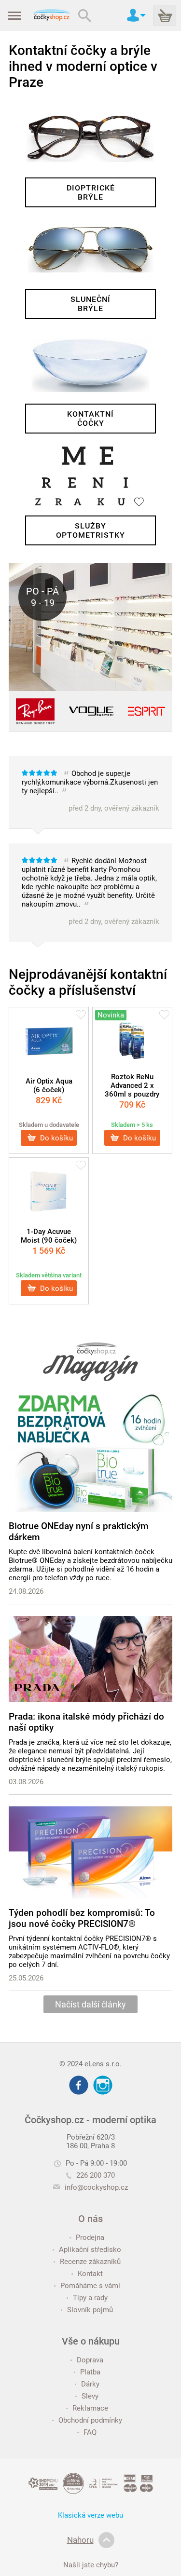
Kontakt (90, 2274)
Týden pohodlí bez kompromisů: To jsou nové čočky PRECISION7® (82, 1918)
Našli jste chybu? (91, 2565)
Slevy (90, 2396)
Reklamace (90, 2408)
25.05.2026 (26, 1978)
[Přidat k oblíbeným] (81, 1016)
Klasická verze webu (90, 2515)
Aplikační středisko (90, 2250)
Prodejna (90, 2237)
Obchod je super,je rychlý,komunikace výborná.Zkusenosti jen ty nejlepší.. (90, 791)
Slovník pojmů (90, 2310)
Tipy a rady (90, 2298)
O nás (90, 2219)
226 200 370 (96, 2175)
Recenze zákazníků (90, 2262)
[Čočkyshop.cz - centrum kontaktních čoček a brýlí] (51, 15)
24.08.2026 (26, 1591)
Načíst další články (90, 2004)
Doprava (90, 2360)
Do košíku (56, 1138)
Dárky (90, 2384)
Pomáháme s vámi (90, 2286)
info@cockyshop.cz (96, 2187)
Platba (90, 2372)
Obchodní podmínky (90, 2420)
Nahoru (80, 2540)
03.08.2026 (26, 1782)
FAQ (90, 2432)
